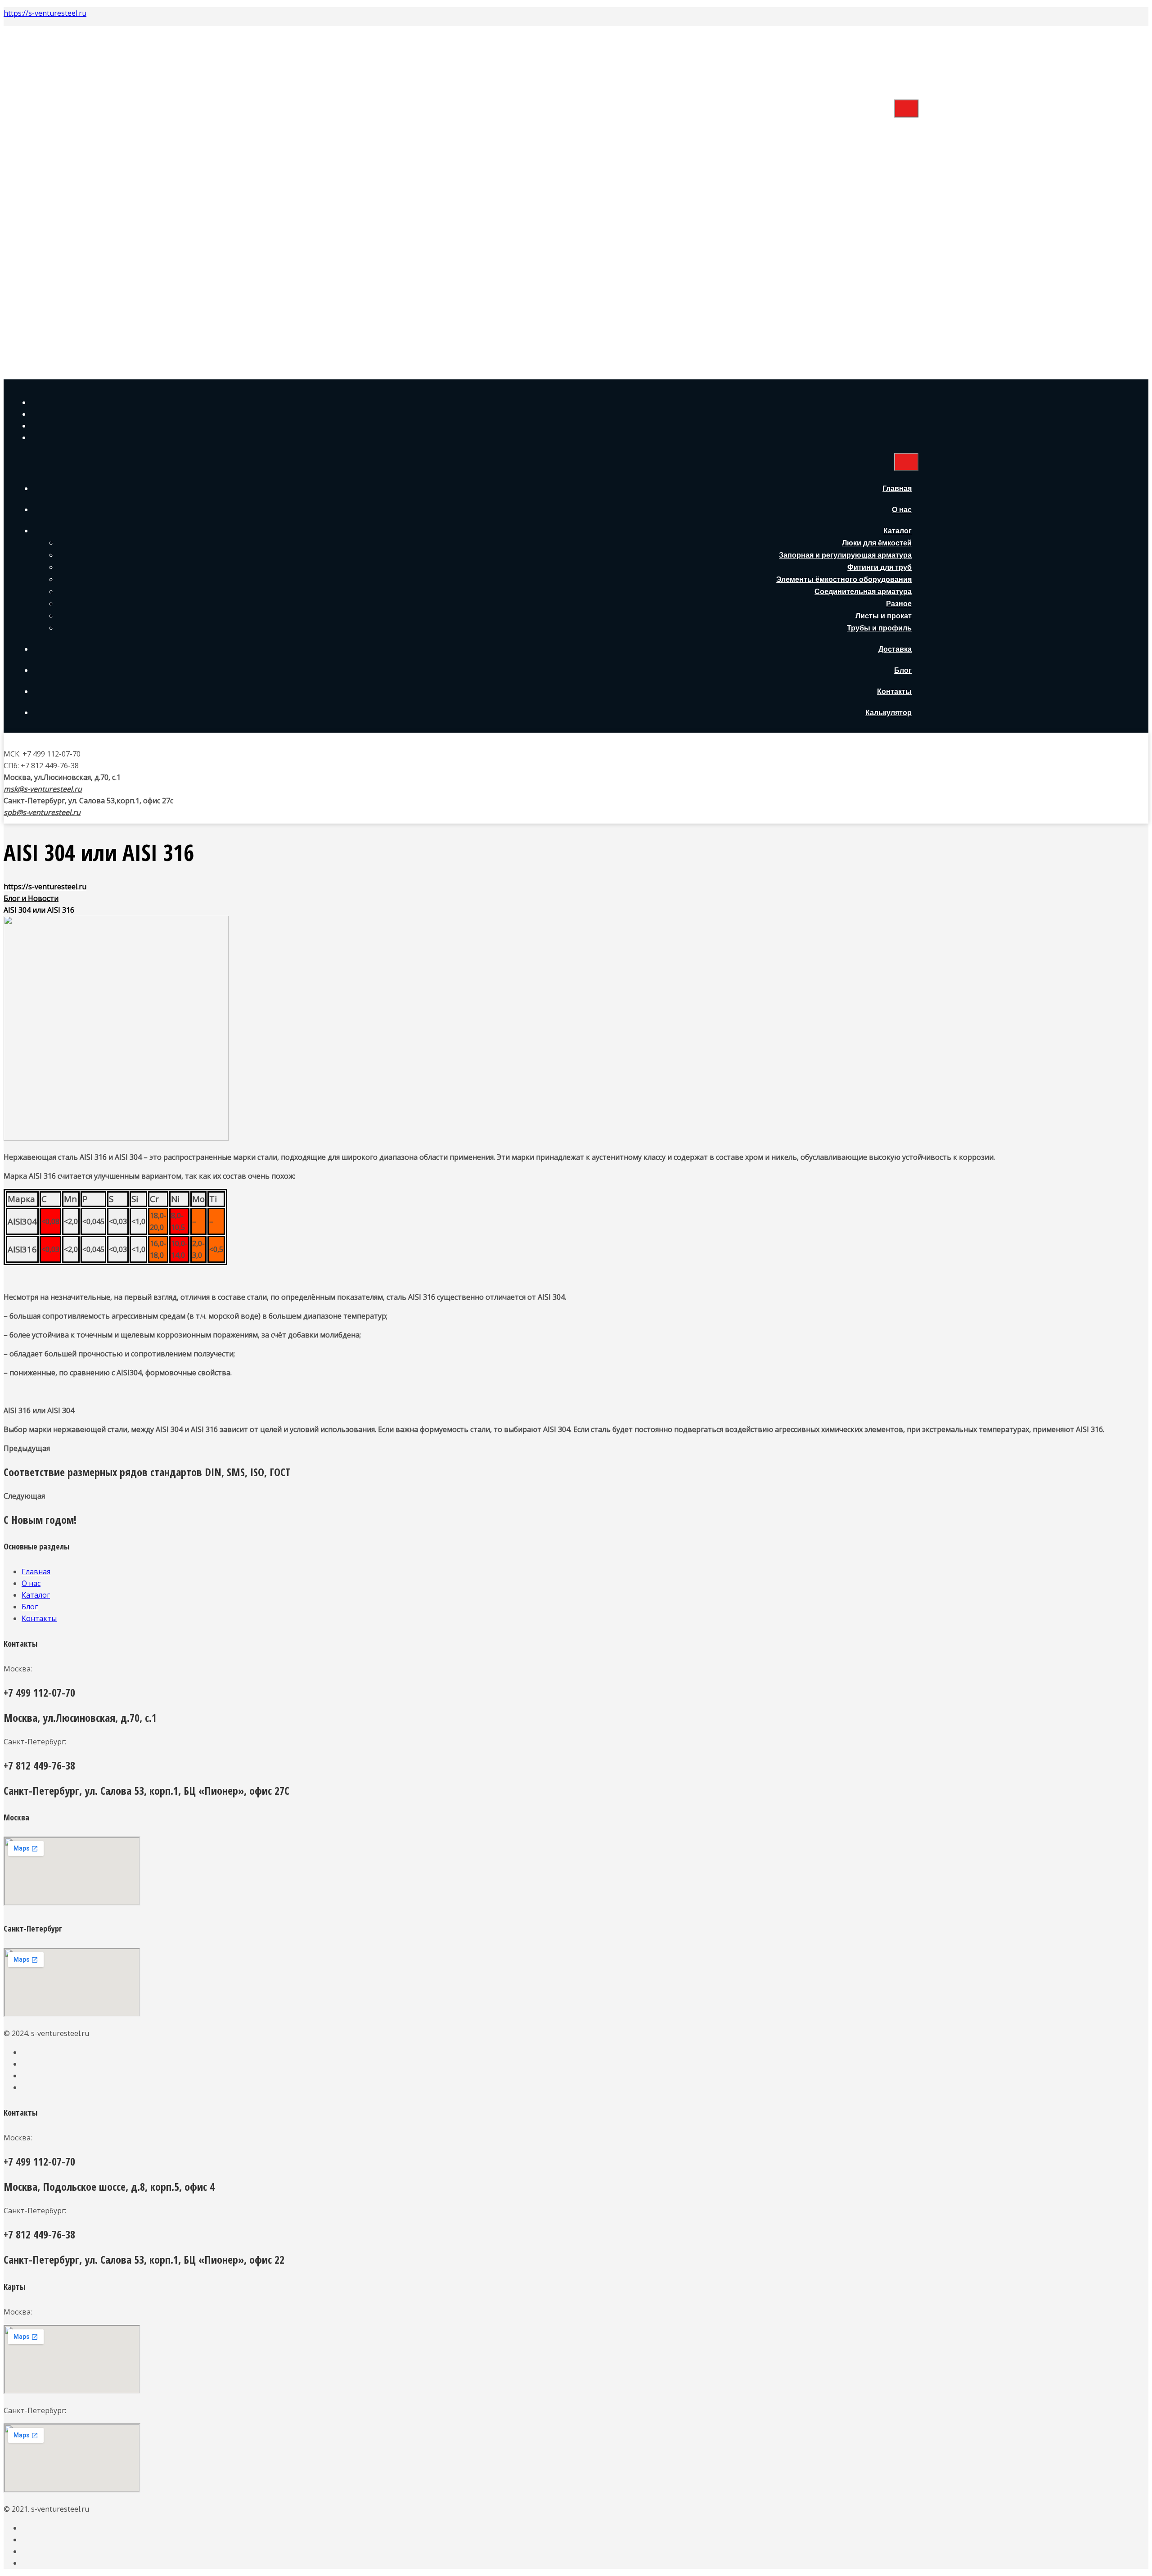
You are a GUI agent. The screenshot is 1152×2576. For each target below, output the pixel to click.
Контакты (894, 338)
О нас (902, 156)
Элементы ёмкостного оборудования (844, 226)
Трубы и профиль (879, 275)
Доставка (895, 296)
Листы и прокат (884, 263)
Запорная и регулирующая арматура (845, 202)
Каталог (898, 178)
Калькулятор (889, 359)
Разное (899, 250)
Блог (903, 317)
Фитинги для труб (880, 214)
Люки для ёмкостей (877, 190)
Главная (897, 135)
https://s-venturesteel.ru (45, 13)
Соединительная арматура (863, 238)
